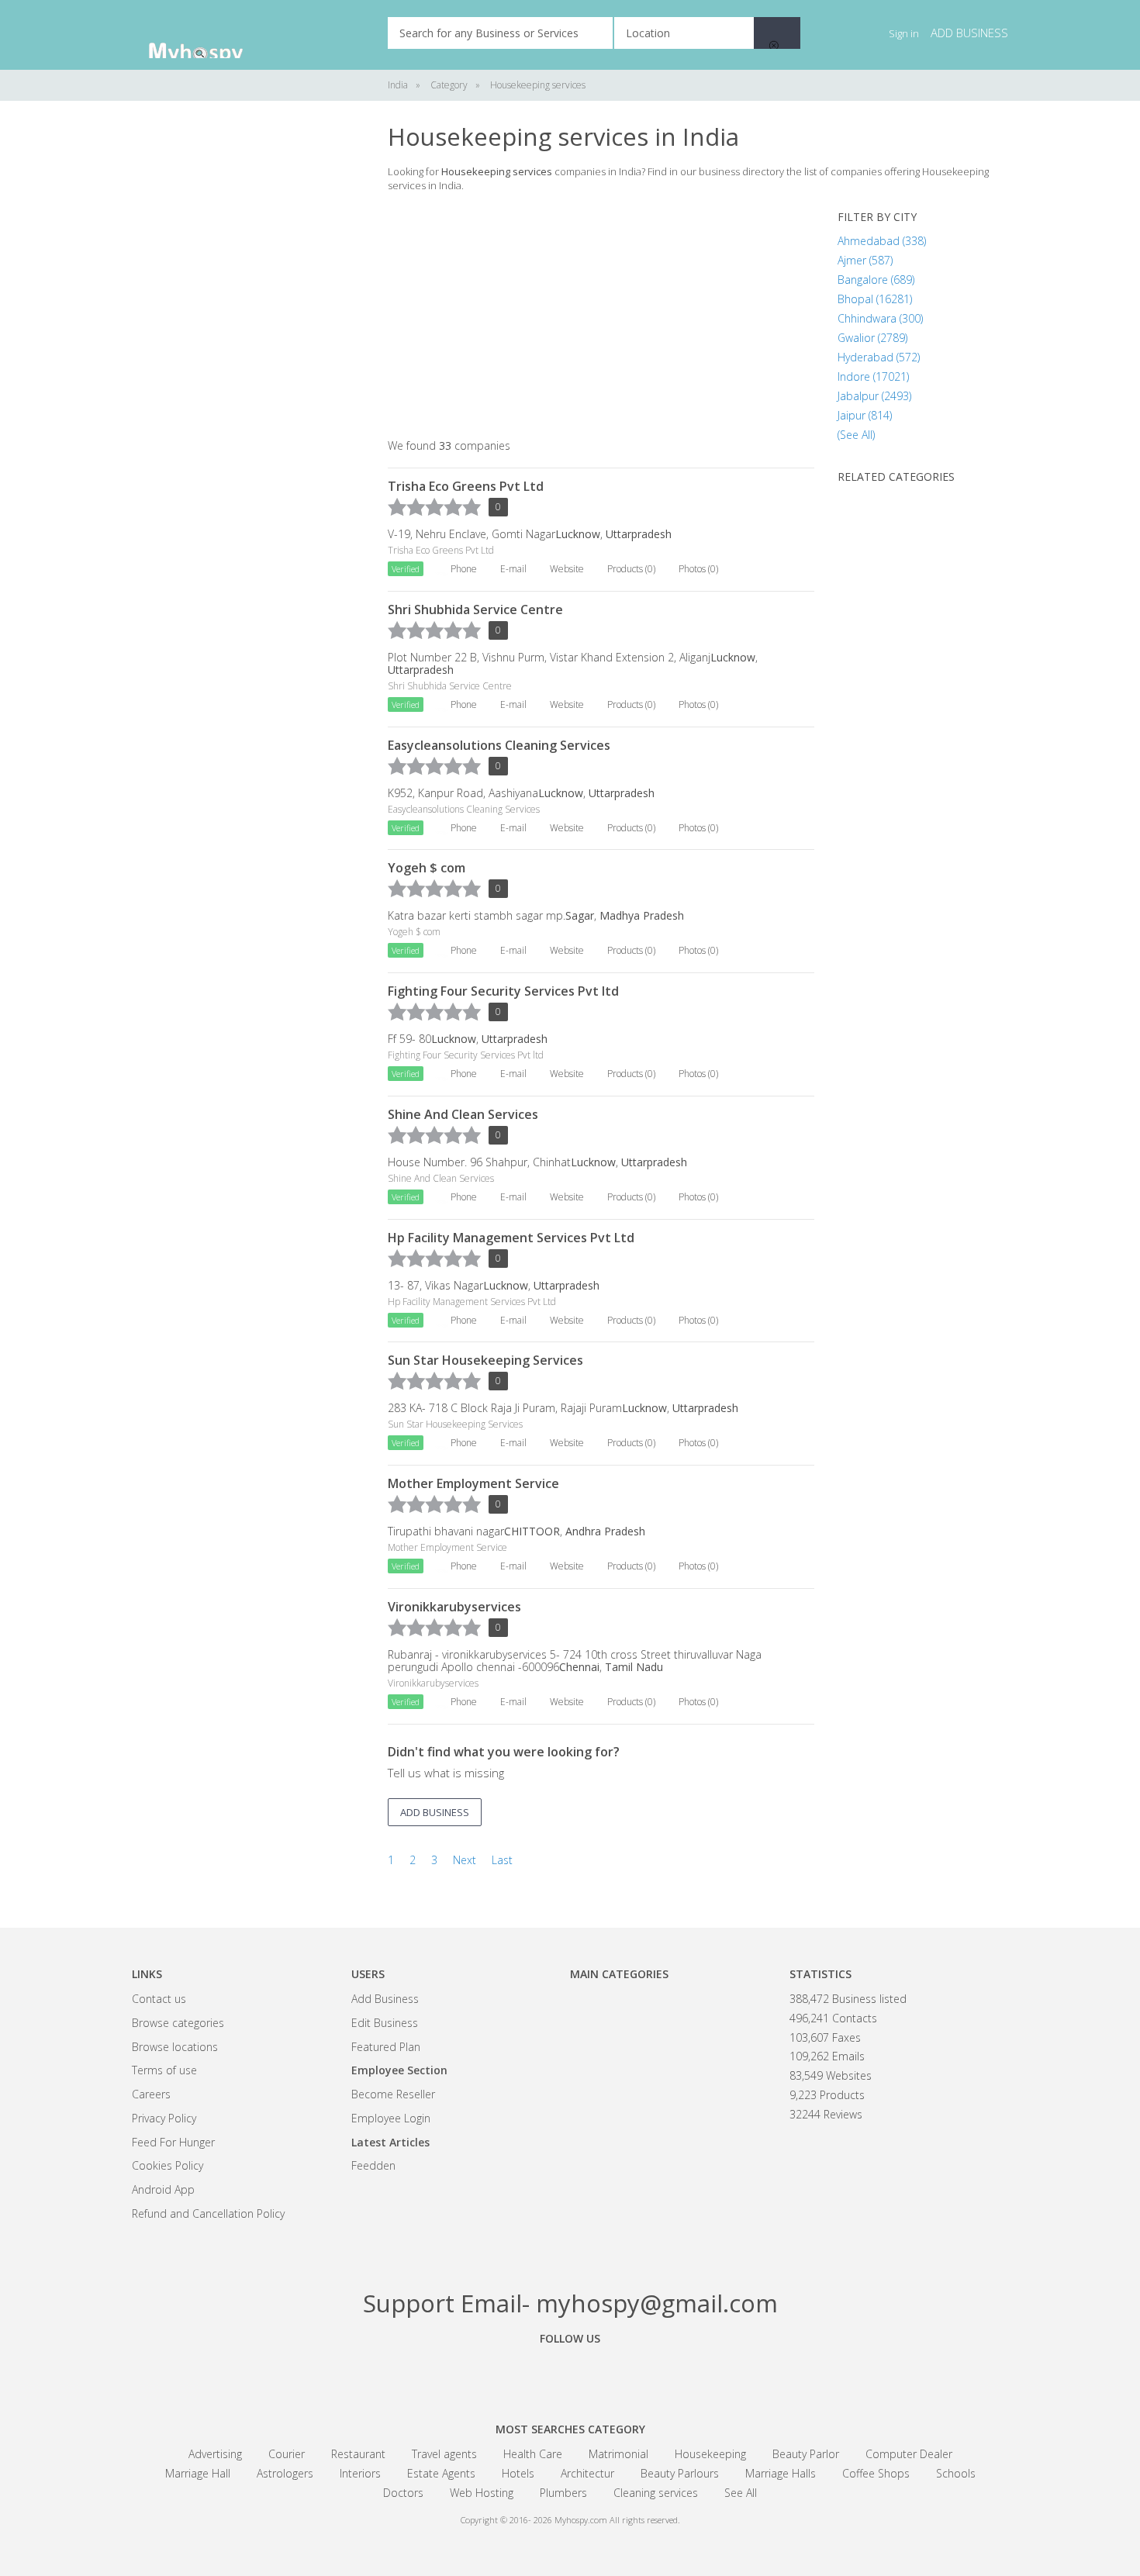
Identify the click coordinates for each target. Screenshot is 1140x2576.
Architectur (587, 2473)
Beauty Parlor (806, 2454)
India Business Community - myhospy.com (209, 35)
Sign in (904, 33)
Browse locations (175, 2047)
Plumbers (563, 2493)
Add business (969, 33)
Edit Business (385, 2023)
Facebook (485, 2374)
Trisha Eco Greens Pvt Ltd (466, 486)
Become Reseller (393, 2094)
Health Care (533, 2454)
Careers (151, 2094)
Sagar (580, 915)
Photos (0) (698, 569)
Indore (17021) (873, 376)
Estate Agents (441, 2473)
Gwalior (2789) (872, 338)
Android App (163, 2189)
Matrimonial (618, 2454)
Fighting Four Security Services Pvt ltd (503, 991)
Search (777, 33)
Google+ (570, 2374)
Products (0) (631, 569)
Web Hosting (482, 2493)
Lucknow (578, 534)
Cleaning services (656, 2493)
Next (465, 1860)
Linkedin (655, 2374)
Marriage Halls (781, 2473)
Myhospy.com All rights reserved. (617, 2520)
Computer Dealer (909, 2454)
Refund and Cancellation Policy (208, 2213)
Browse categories (178, 2023)
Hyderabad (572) (879, 357)
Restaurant (358, 2454)
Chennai (579, 1667)
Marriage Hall (198, 2473)
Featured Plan (386, 2047)
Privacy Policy (164, 2118)
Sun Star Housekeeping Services (485, 1360)
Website (567, 569)
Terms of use (164, 2070)
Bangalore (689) (876, 280)
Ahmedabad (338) (882, 241)
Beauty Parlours (680, 2473)
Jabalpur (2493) (874, 396)
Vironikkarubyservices (454, 1607)
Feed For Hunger (173, 2142)
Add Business (385, 1999)
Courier (287, 2454)
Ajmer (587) (865, 260)
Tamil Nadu (634, 1667)
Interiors (360, 2473)
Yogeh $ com (427, 868)
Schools (956, 2473)
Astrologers (285, 2473)
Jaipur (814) (865, 415)
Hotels (518, 2473)
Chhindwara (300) (880, 318)
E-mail (513, 569)
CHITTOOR (532, 1531)
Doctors (403, 2493)
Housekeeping (710, 2454)
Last (502, 1860)
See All (741, 2493)
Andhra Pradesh (605, 1531)
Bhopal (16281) (875, 299)
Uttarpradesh (639, 534)
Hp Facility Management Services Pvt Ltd (511, 1238)
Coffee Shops (876, 2473)
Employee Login (391, 2118)
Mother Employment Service (473, 1483)
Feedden (373, 2165)
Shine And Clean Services (463, 1114)
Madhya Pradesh (642, 915)
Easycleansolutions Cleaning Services (499, 745)
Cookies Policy (168, 2165)
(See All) (856, 435)
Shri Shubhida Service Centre (475, 609)
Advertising (215, 2454)
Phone (464, 569)
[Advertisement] (248, 357)
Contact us (159, 1999)
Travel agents (444, 2454)
